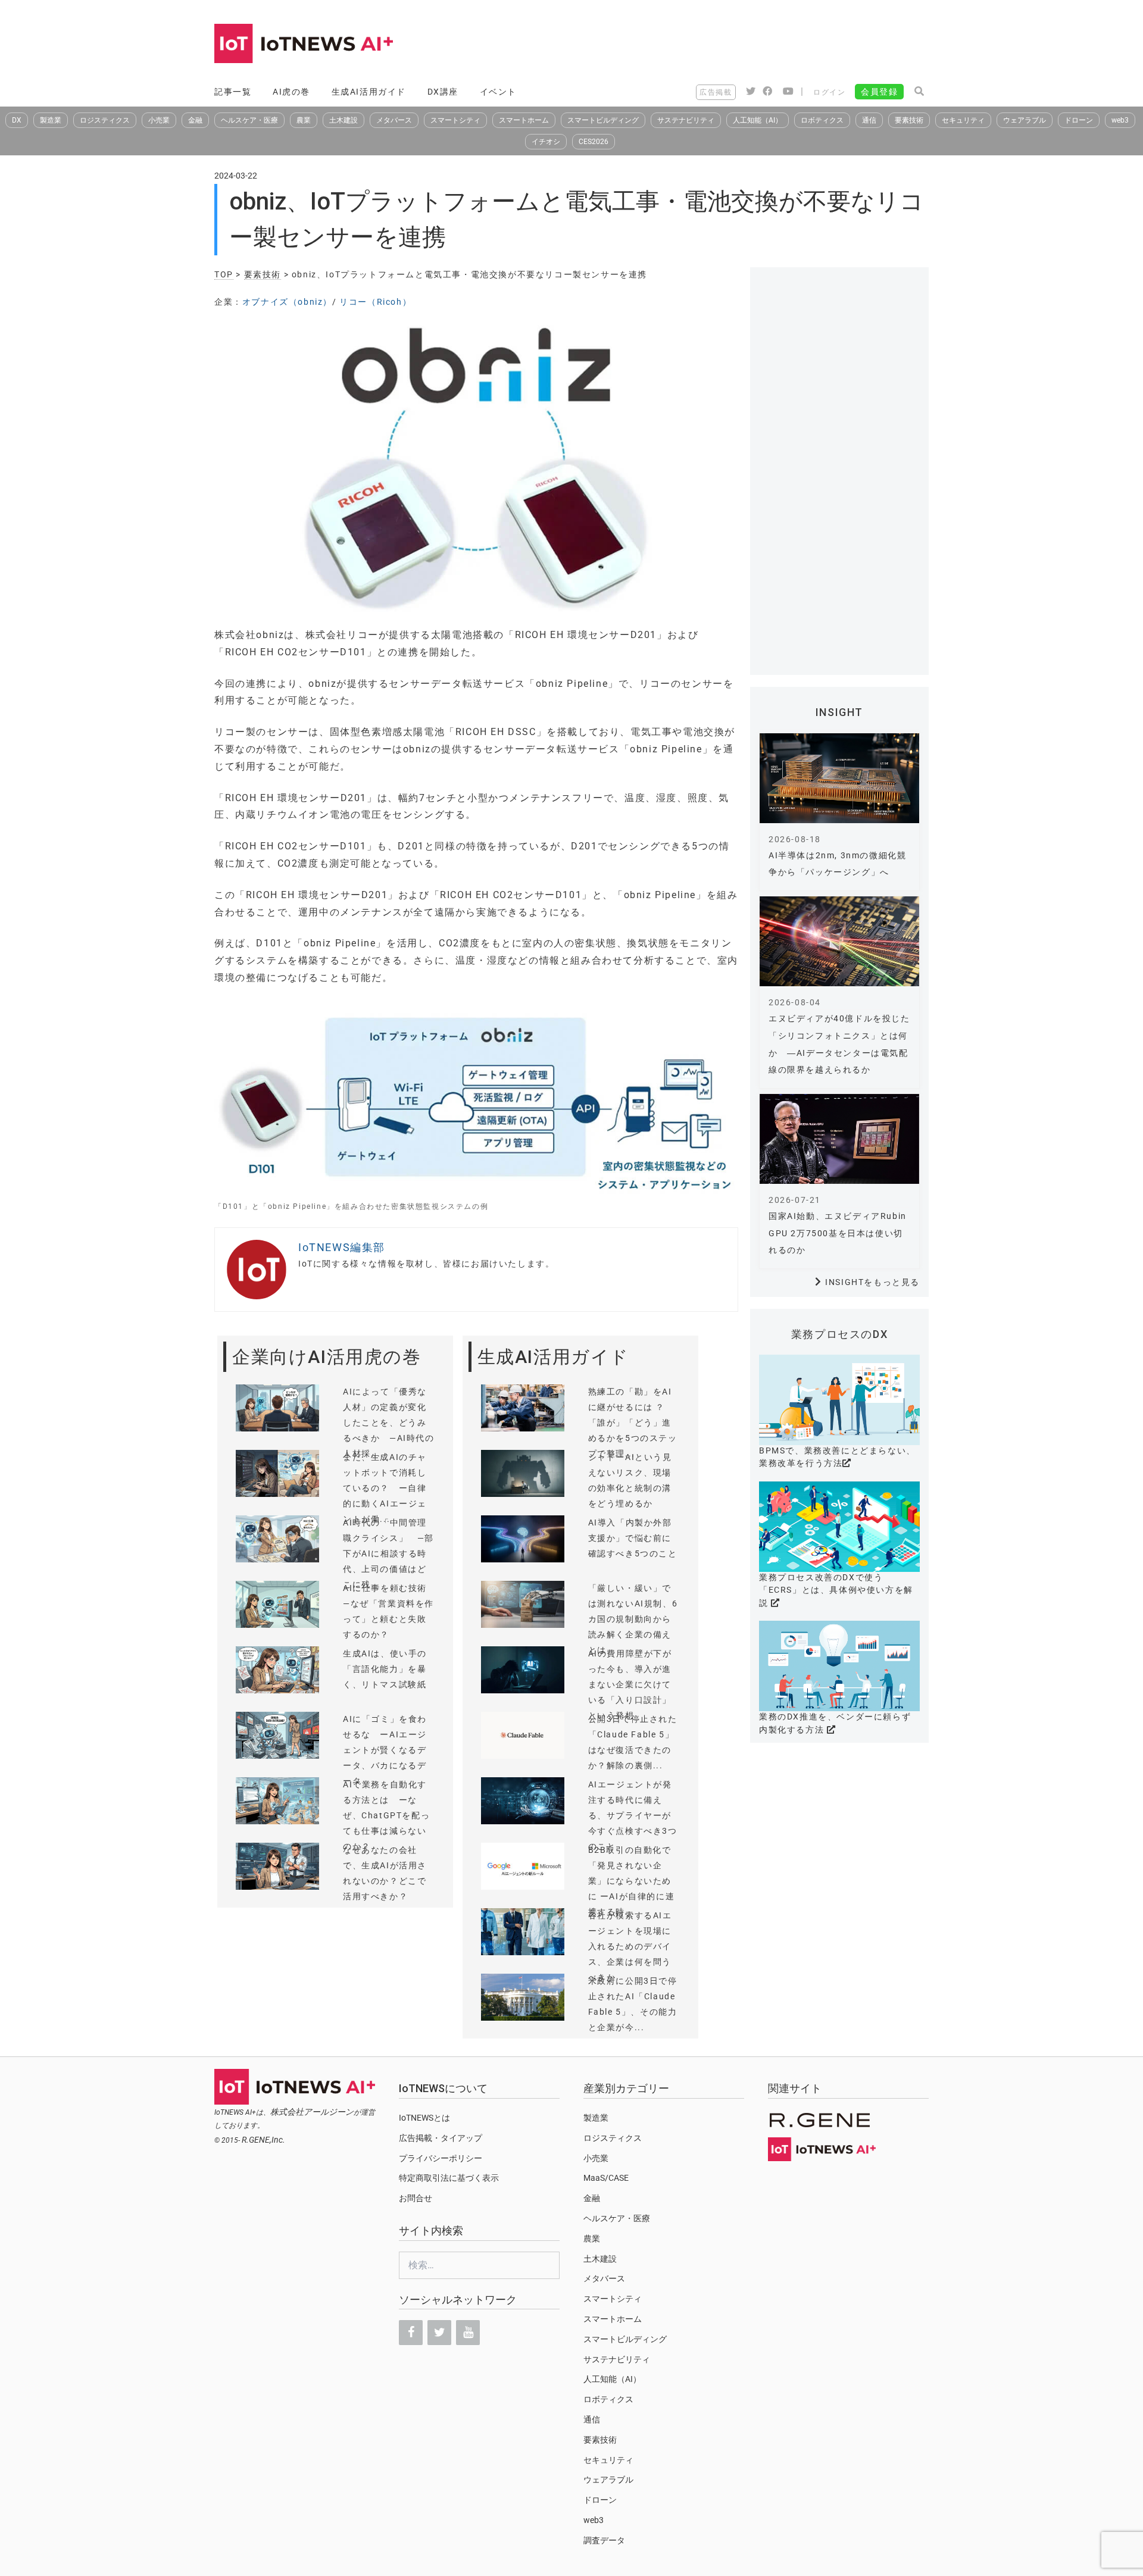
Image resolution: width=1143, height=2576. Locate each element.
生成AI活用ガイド (369, 92)
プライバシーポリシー (441, 2158)
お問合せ (416, 2198)
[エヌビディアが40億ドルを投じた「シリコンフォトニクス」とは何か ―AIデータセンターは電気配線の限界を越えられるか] (839, 941)
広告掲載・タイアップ (441, 2138)
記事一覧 (233, 92)
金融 (195, 120)
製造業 (51, 120)
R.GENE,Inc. (263, 2140)
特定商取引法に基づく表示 (449, 2178)
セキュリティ (963, 120)
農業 (304, 120)
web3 (1120, 120)
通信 (869, 120)
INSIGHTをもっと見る (872, 1282)
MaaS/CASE (606, 2178)
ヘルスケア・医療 (249, 120)
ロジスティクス (105, 120)
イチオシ (546, 142)
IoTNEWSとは (424, 2118)
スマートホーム (524, 120)
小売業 (159, 120)
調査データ (604, 2540)
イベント (498, 92)
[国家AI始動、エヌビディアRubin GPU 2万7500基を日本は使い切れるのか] (839, 1139)
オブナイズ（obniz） (287, 302)
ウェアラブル (1025, 120)
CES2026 (594, 142)
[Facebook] (411, 2333)
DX (17, 120)
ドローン (1079, 120)
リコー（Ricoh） (375, 302)
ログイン (829, 92)
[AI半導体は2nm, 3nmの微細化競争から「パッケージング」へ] (839, 778)
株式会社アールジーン (312, 2112)
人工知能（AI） (758, 120)
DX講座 (443, 92)
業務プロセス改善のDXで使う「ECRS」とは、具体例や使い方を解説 (836, 1590)
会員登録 (879, 92)
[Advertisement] (712, 45)
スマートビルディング (603, 120)
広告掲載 (716, 92)
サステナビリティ (686, 120)
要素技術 (909, 120)
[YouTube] (468, 2333)
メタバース (394, 120)
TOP (224, 274)
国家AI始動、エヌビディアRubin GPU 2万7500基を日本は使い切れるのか (838, 1233)
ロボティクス (822, 120)
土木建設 (343, 120)
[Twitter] (439, 2333)
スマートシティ (455, 120)
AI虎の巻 (291, 92)
